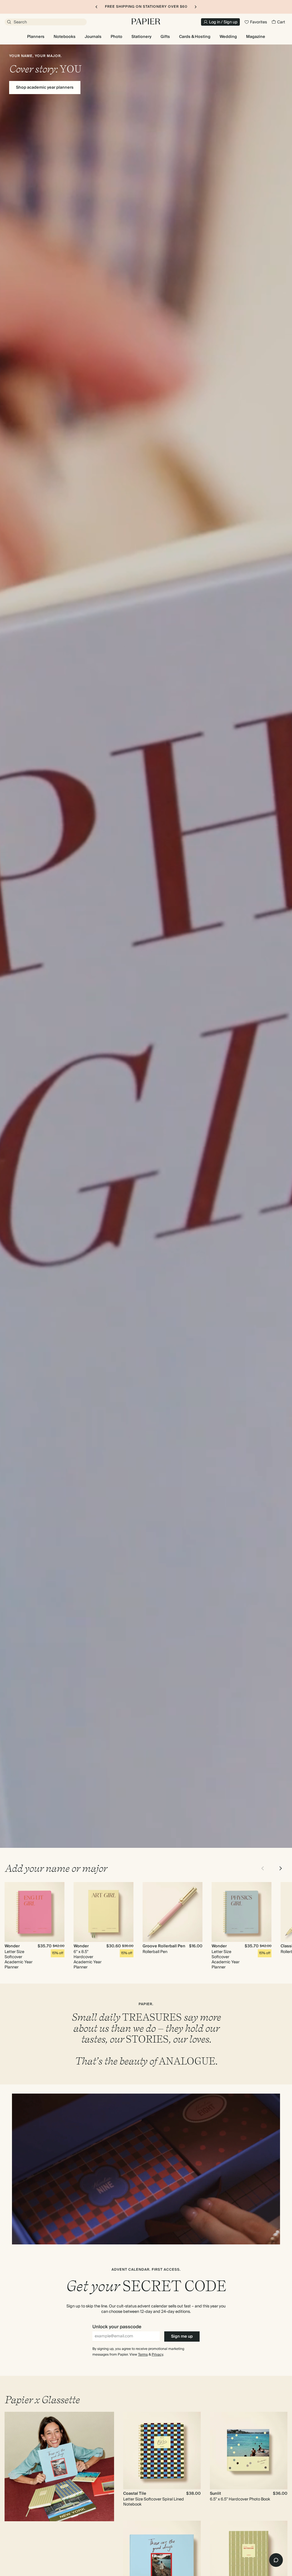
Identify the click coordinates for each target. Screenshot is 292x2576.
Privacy (157, 2355)
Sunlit (215, 2494)
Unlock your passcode (117, 2327)
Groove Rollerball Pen (164, 1946)
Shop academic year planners (45, 88)
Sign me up (182, 2337)
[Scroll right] (281, 1868)
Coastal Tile (135, 2494)
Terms (143, 2355)
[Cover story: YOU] (146, 946)
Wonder (12, 1946)
